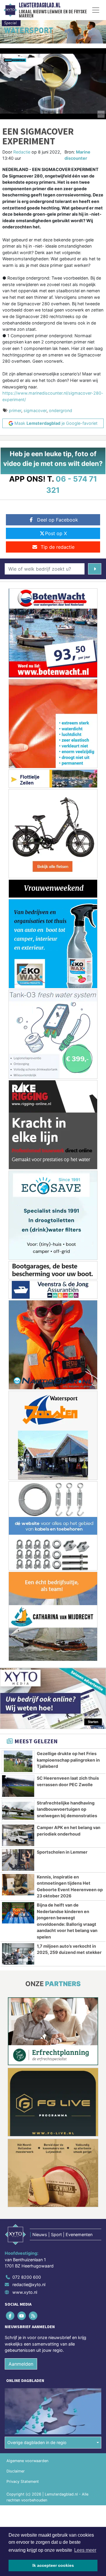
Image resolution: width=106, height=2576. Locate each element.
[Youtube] (22, 2316)
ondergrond (61, 410)
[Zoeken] (95, 569)
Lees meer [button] (85, 2550)
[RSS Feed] (33, 2316)
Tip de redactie (58, 547)
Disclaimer (16, 2471)
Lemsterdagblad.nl (40, 5)
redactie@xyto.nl (29, 2284)
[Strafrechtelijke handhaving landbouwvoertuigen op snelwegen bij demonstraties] (18, 1811)
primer (15, 410)
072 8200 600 (27, 2277)
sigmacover (35, 410)
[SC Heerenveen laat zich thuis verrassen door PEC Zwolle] (18, 1786)
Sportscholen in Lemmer (62, 1852)
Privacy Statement (23, 2481)
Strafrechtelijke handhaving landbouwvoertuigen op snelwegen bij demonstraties (67, 1809)
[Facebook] (10, 2316)
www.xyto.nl (25, 2292)
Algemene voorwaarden (27, 2461)
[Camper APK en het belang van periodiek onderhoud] (18, 1835)
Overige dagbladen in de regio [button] (37, 2442)
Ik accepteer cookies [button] (53, 2565)
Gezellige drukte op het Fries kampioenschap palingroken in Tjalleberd (68, 1760)
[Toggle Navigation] (96, 10)
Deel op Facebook (58, 520)
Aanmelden (21, 2364)
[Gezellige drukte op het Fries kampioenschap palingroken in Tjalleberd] (18, 1761)
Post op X (56, 533)
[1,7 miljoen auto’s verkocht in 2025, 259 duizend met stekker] (18, 1954)
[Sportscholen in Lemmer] (18, 1860)
